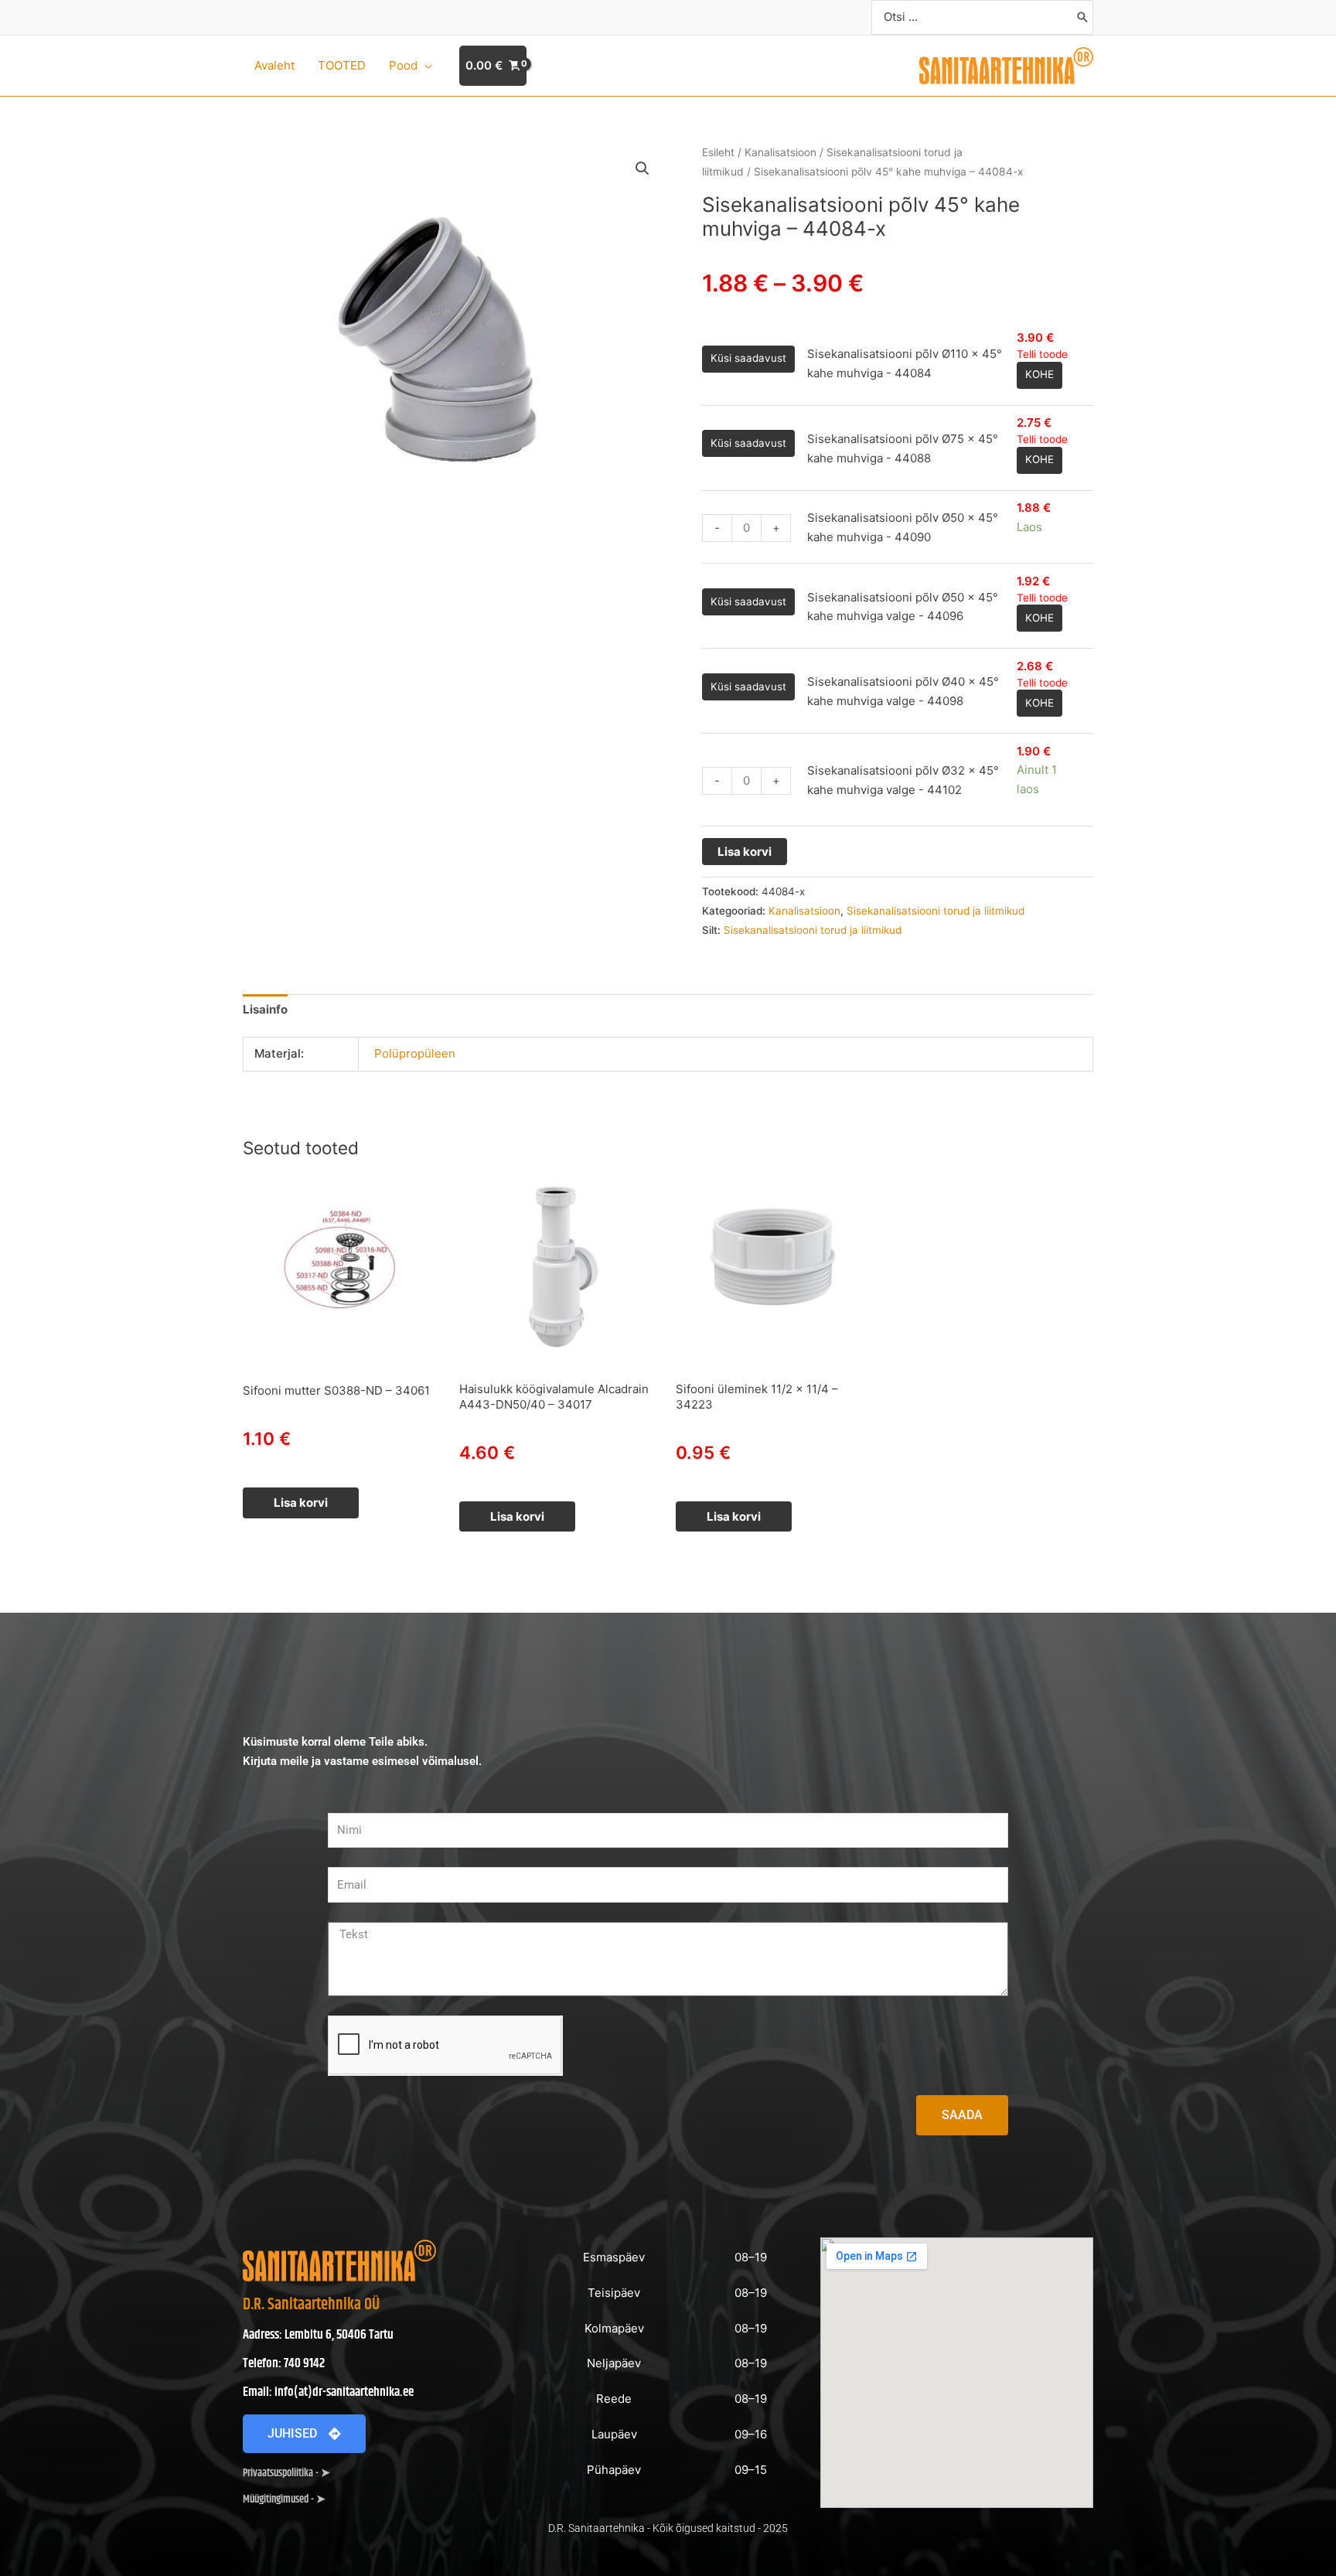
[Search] (1082, 17)
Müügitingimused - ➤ (284, 2499)
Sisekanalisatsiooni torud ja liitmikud (936, 911)
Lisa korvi (745, 852)
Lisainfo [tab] (265, 1009)
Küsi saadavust (748, 358)
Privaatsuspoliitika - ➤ (286, 2473)
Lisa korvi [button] (301, 1503)
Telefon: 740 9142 (284, 2363)
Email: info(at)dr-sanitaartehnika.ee (328, 2392)
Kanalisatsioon (780, 152)
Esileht (718, 152)
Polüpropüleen (415, 1053)
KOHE (1039, 374)
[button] (425, 66)
